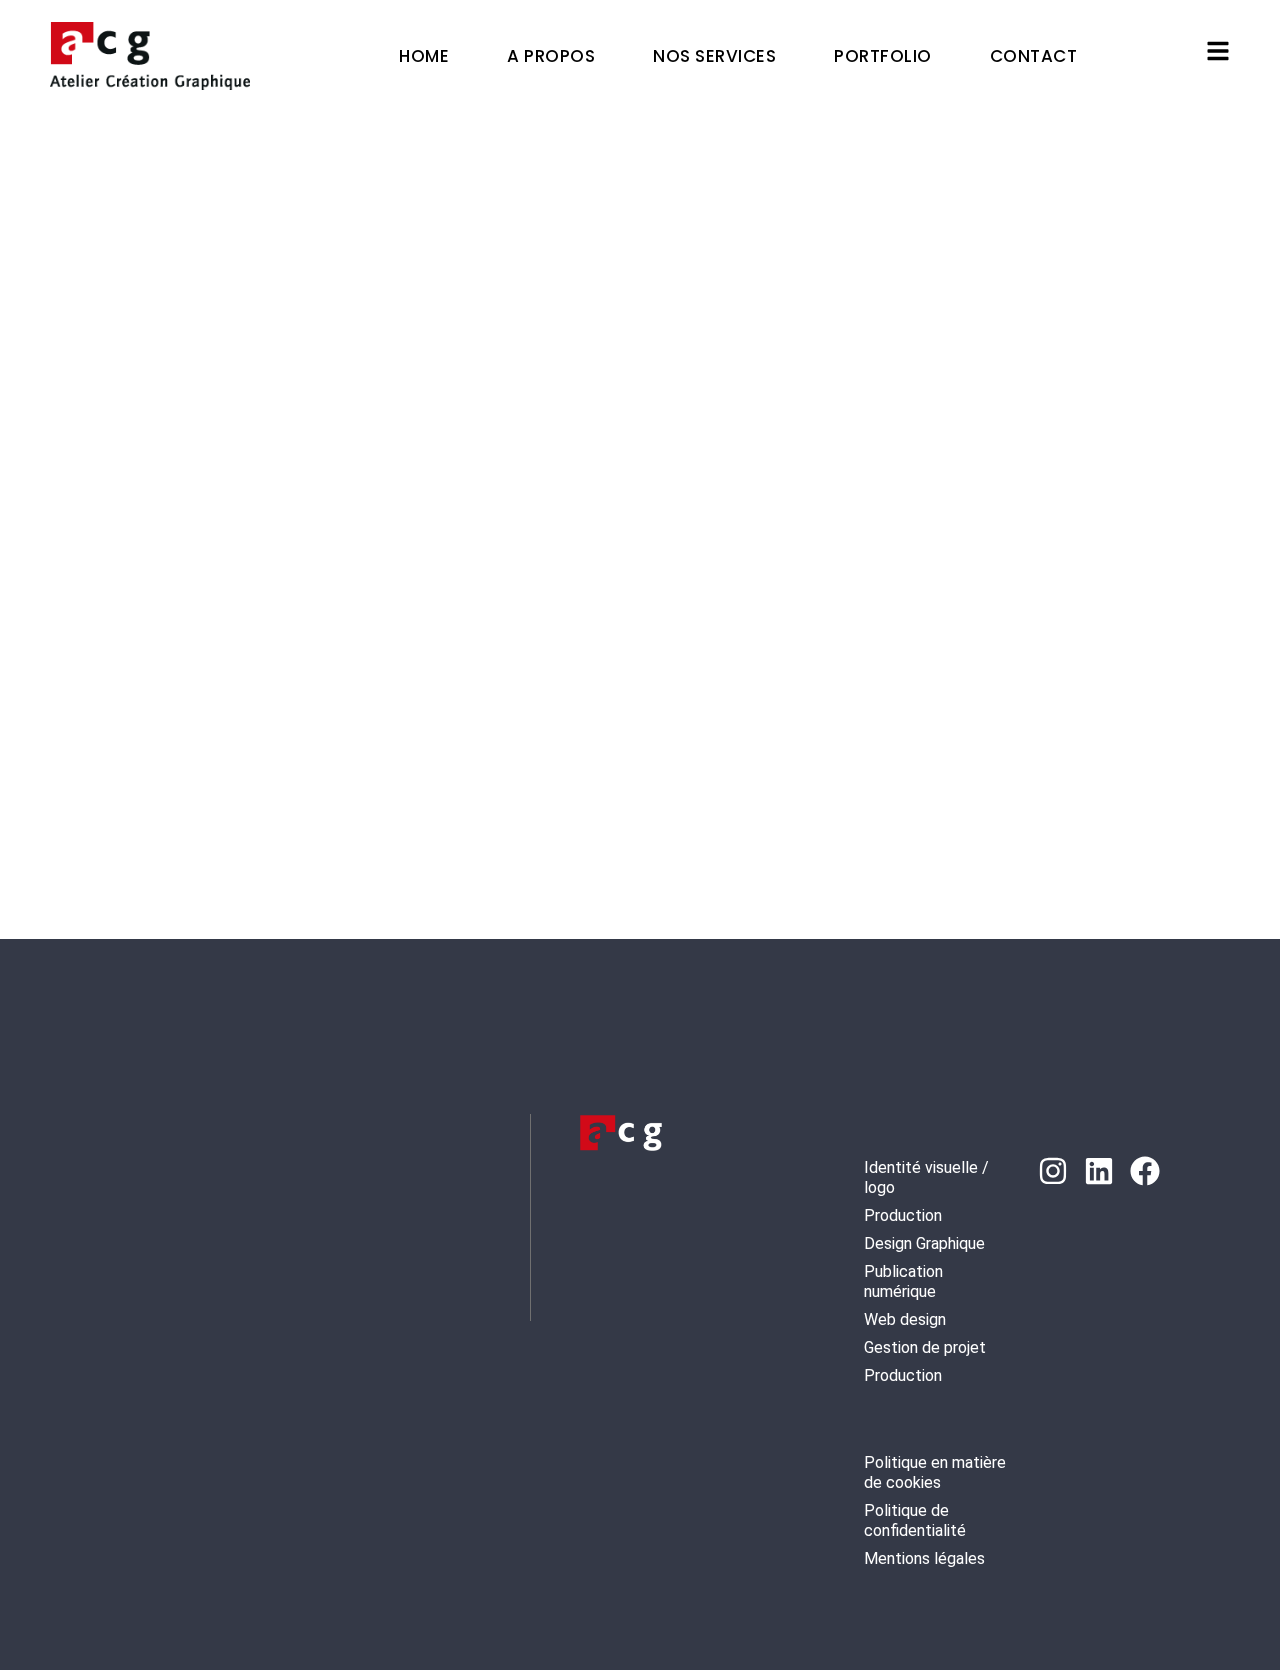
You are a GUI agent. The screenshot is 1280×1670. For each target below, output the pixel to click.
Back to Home (627, 753)
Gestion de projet (925, 1347)
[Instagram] (1053, 1171)
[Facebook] (1145, 1171)
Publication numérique (903, 1281)
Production (903, 1215)
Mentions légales (924, 1558)
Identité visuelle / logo (926, 1177)
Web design (905, 1319)
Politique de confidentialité (915, 1520)
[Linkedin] (1099, 1171)
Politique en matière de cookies (935, 1472)
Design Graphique (924, 1243)
